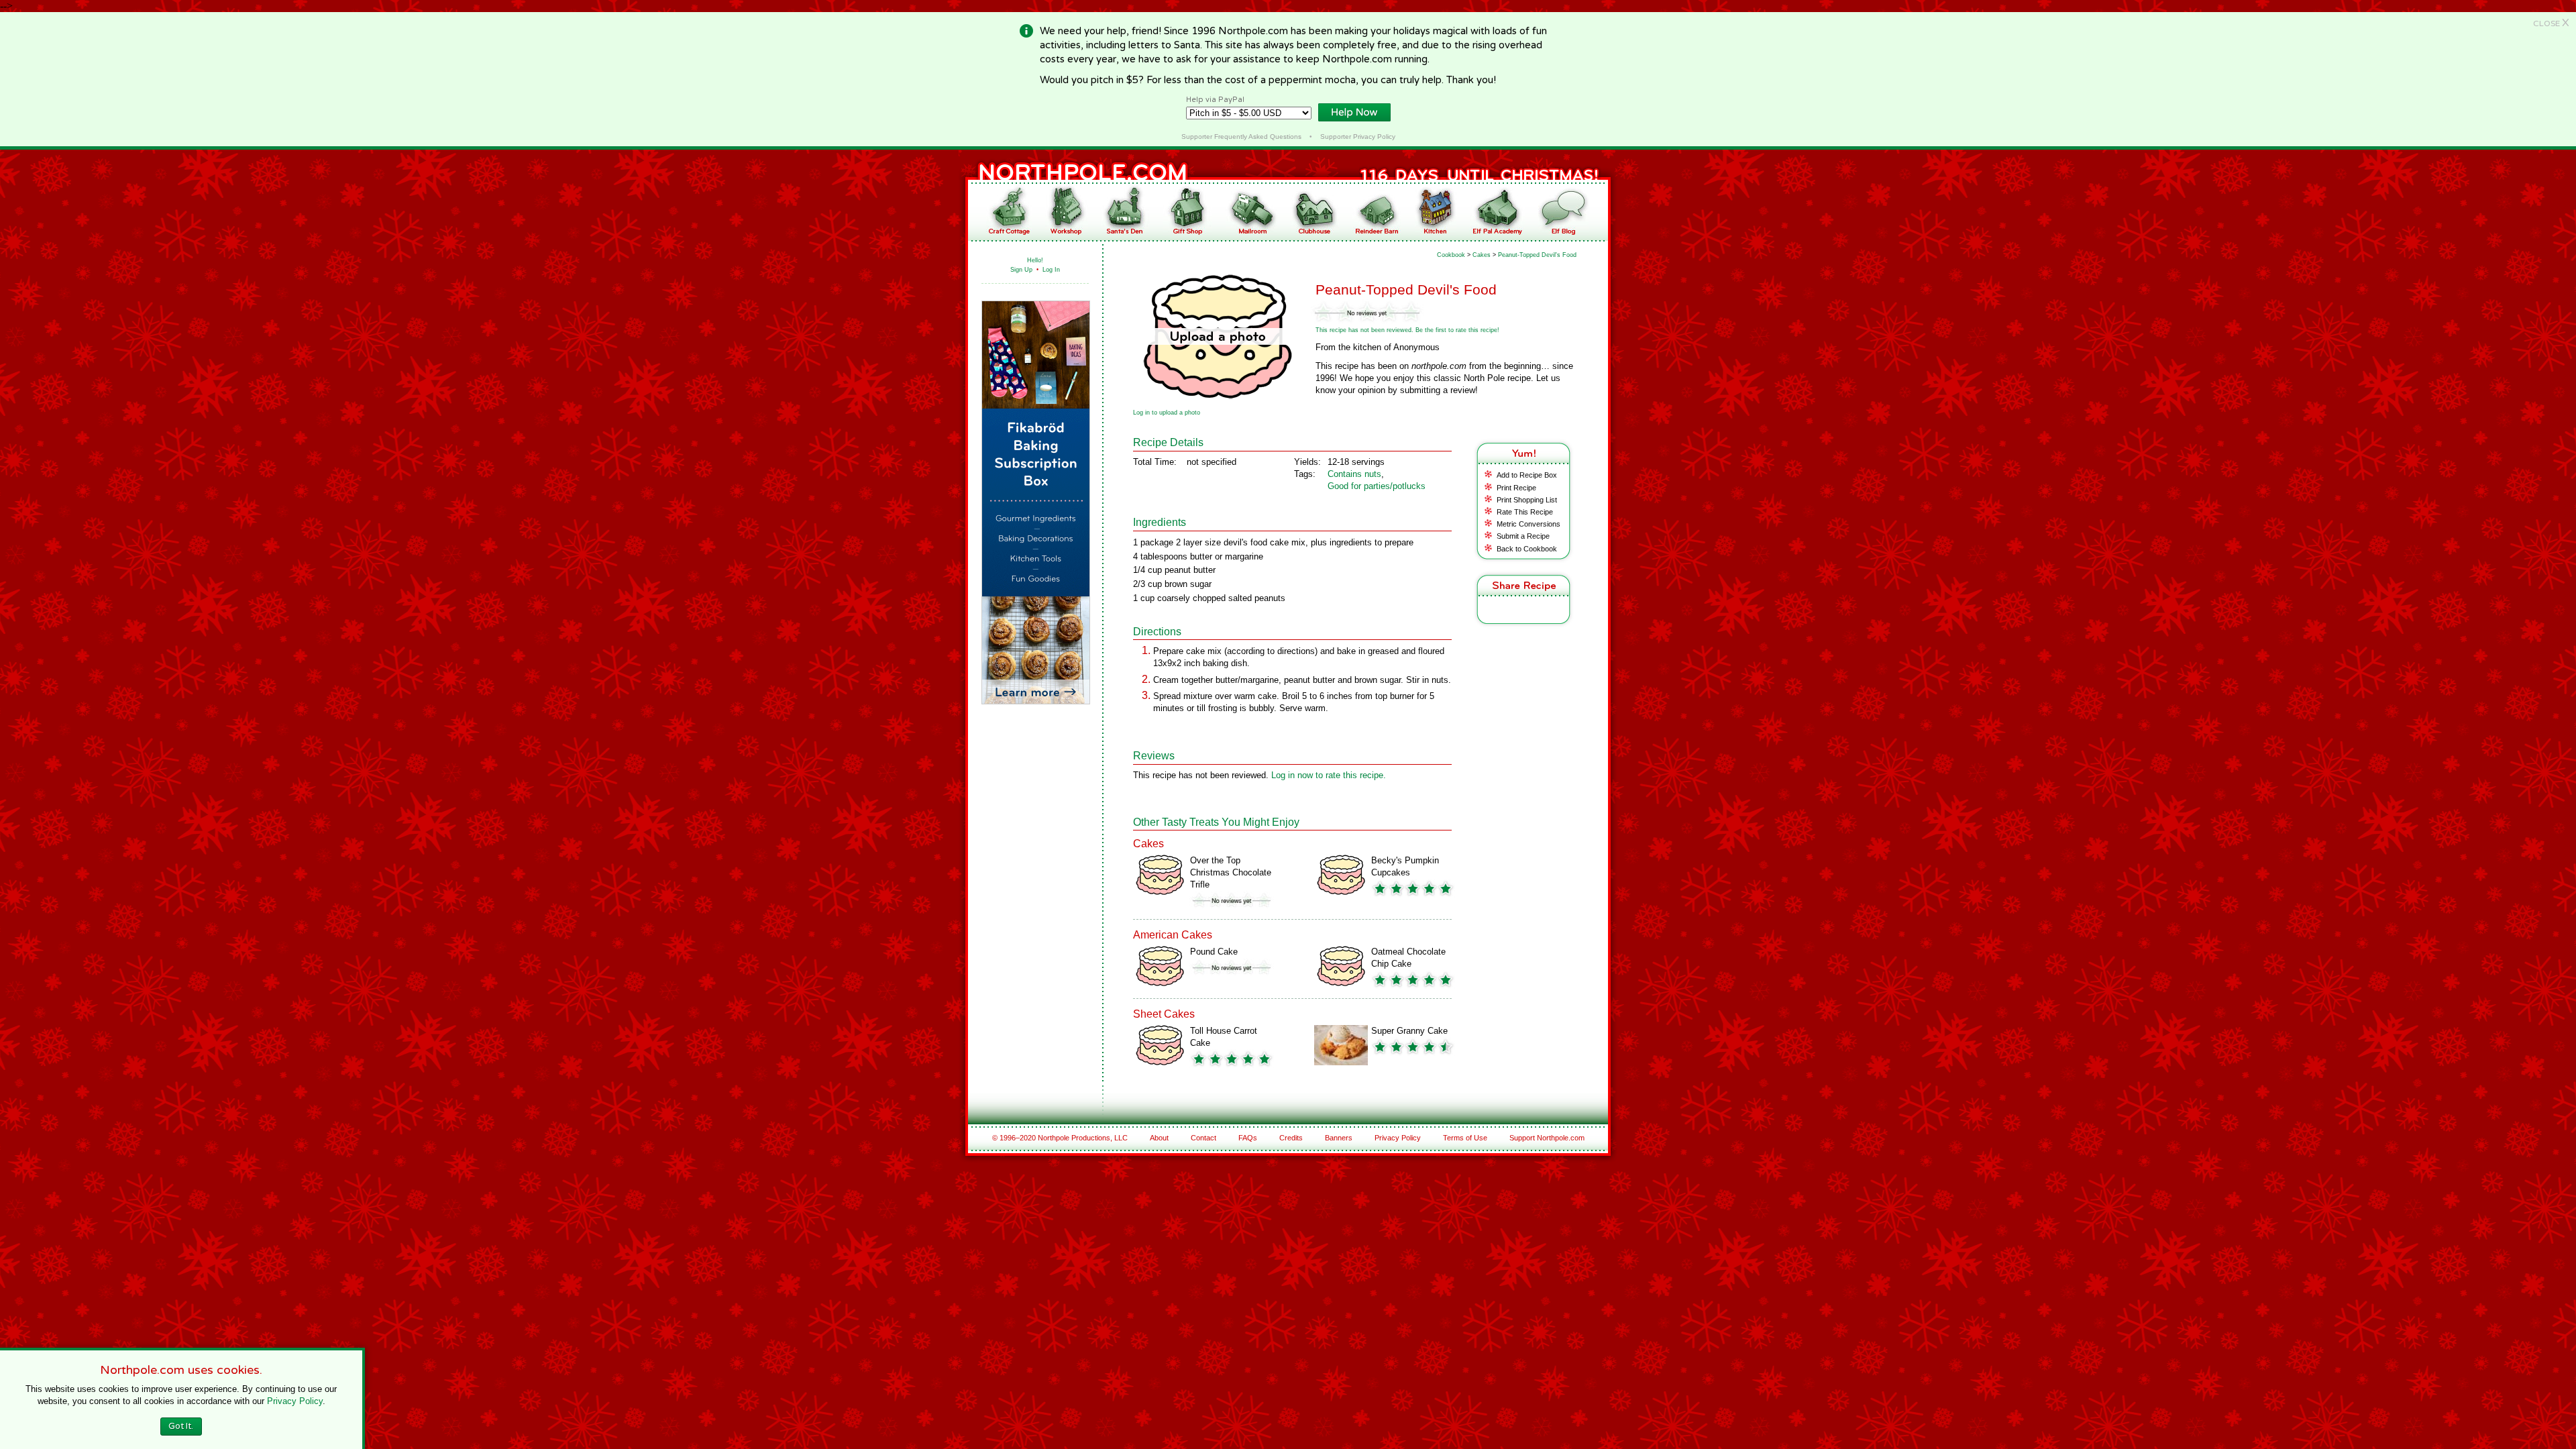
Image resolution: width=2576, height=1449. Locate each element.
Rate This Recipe (1525, 512)
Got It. (181, 1426)
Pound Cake (1214, 952)
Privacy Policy (1398, 1138)
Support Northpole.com (1547, 1138)
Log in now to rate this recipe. (1329, 775)
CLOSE (2551, 23)
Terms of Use (1465, 1138)
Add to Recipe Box (1527, 475)
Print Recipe (1516, 488)
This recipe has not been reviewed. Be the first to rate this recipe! (1407, 330)
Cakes (1482, 255)
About (1159, 1138)
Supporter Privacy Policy (1358, 137)
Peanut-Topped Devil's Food (1537, 255)
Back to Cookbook (1527, 549)
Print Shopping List (1527, 500)
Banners (1339, 1138)
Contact (1203, 1138)
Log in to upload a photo (1167, 413)
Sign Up (1021, 270)
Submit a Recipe (1523, 536)
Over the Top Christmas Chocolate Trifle (1231, 872)
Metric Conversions (1528, 524)
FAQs (1248, 1138)
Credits (1291, 1138)
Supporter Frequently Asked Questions (1241, 137)
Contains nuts (1354, 474)
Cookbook (1451, 255)
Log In (1051, 270)
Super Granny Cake (1409, 1031)
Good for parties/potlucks (1377, 486)
